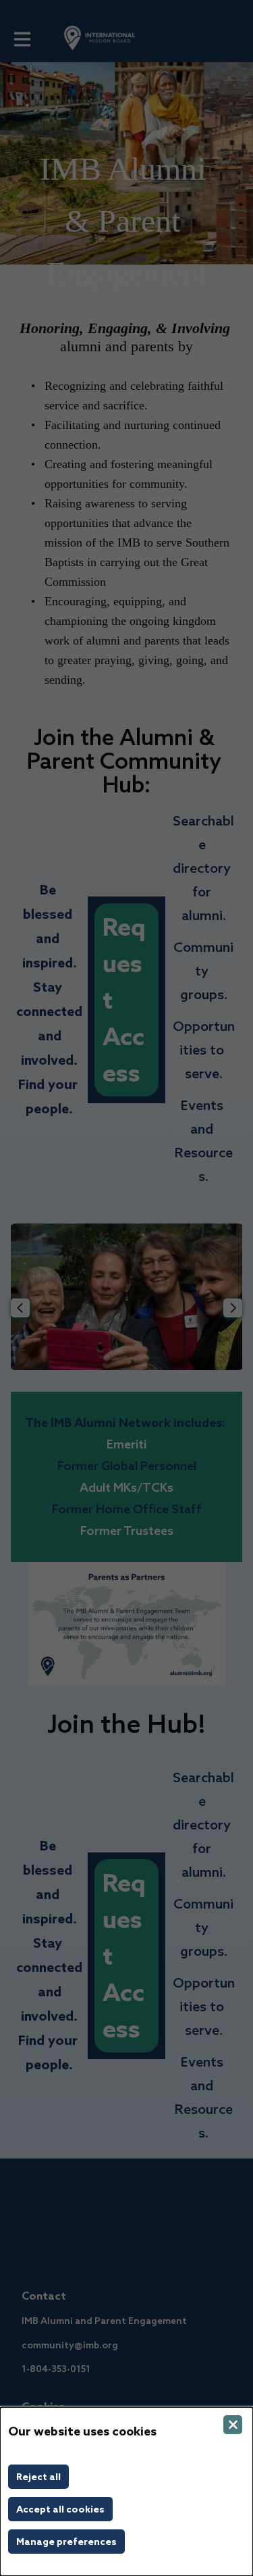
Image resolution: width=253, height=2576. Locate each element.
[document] (126, 2492)
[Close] (233, 2425)
